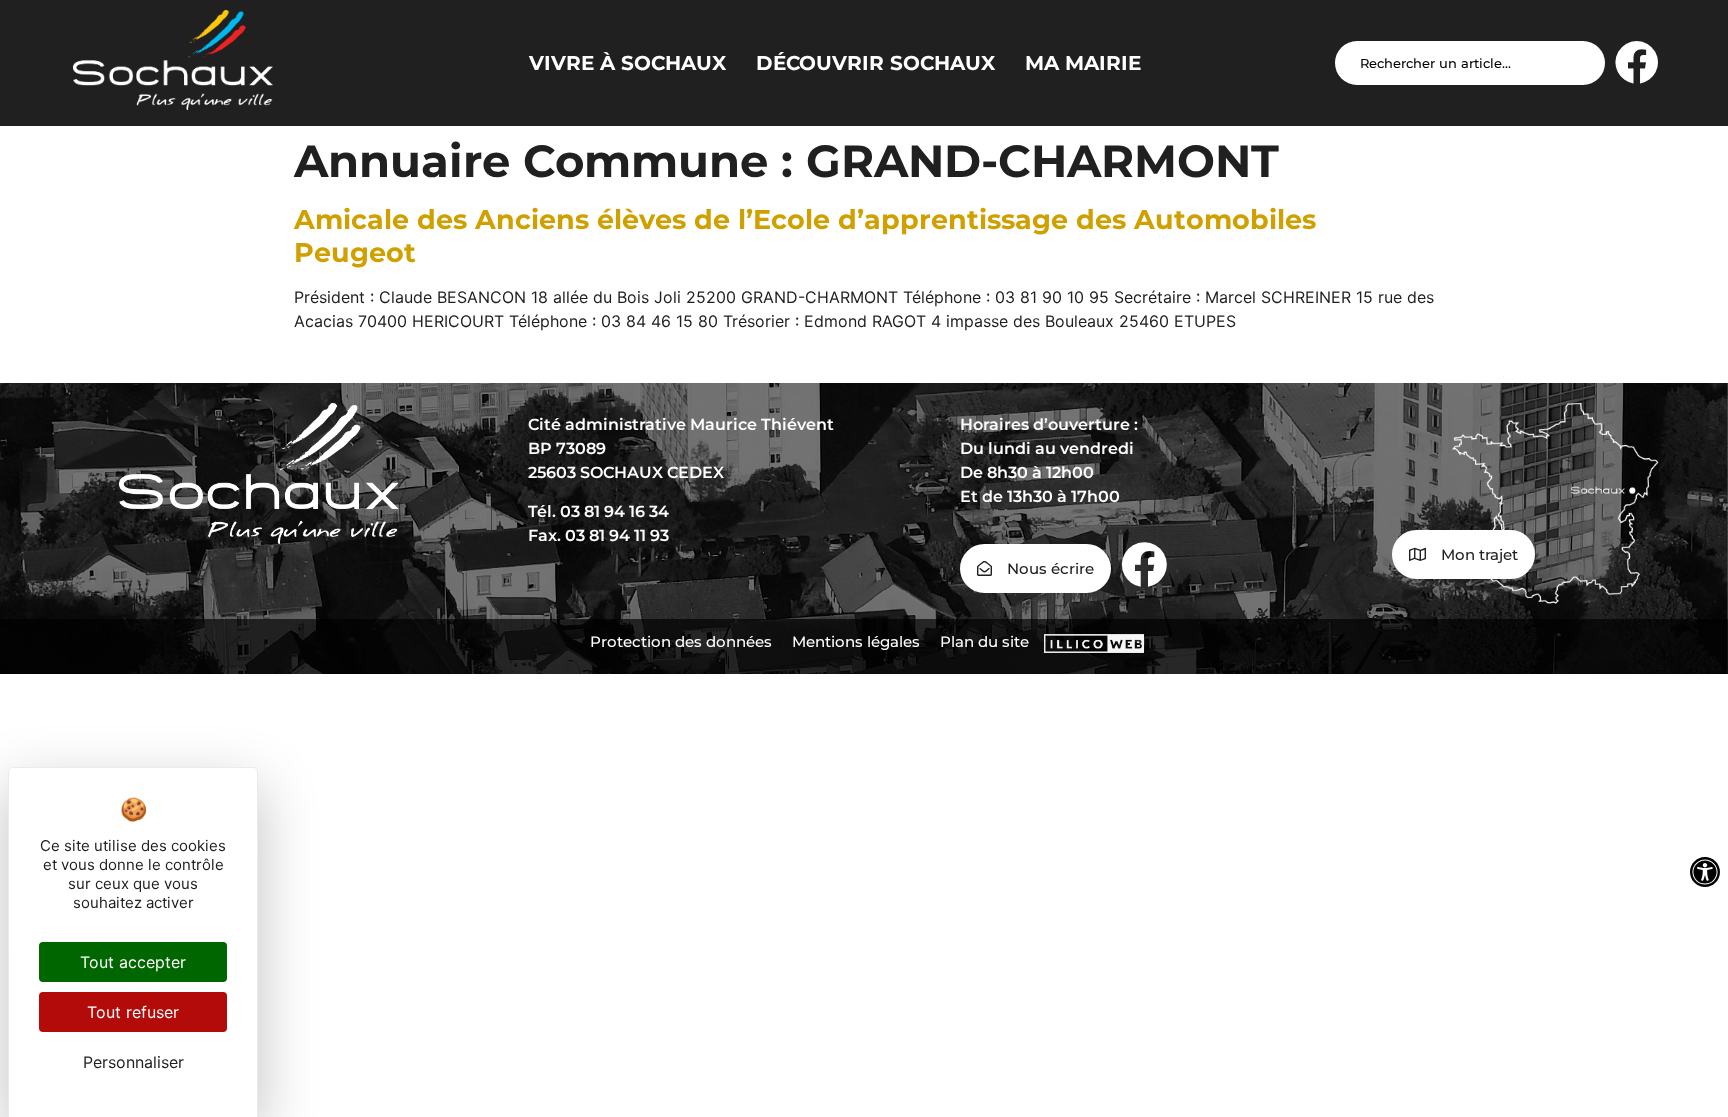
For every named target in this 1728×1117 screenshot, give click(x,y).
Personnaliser (133, 1062)
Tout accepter (133, 962)
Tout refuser (133, 1012)
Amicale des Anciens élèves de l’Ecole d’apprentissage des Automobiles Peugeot (805, 235)
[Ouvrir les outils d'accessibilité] (1705, 872)
